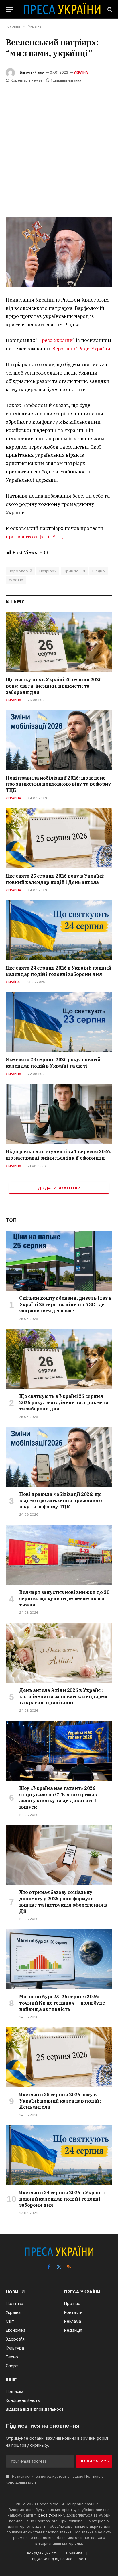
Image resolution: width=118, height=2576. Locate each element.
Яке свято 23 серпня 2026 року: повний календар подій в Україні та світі (53, 1063)
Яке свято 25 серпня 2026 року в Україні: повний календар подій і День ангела (55, 879)
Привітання (74, 571)
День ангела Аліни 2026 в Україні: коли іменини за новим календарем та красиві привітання (63, 1696)
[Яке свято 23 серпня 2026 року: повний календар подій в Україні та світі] (59, 1022)
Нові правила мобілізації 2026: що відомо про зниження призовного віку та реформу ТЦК (58, 784)
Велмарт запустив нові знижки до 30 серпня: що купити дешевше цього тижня (64, 1598)
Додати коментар (59, 1188)
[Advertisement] (59, 146)
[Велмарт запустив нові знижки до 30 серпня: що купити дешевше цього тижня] (59, 1555)
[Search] (109, 9)
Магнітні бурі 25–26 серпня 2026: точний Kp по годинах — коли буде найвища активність (62, 2003)
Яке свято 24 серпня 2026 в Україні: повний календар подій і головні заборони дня (58, 971)
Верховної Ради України (81, 349)
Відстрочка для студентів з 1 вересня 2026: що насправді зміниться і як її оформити (58, 1155)
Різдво (99, 571)
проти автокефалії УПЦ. (35, 537)
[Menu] (9, 9)
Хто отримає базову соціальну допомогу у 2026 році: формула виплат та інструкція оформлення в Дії (63, 1902)
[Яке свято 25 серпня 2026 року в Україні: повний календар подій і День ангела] (59, 838)
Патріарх (48, 571)
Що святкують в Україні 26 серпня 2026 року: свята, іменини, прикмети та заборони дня (54, 686)
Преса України (55, 340)
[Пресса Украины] (62, 9)
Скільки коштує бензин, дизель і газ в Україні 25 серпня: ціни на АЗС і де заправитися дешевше (65, 1304)
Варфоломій (20, 571)
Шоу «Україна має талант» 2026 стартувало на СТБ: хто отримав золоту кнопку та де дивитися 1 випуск (58, 1797)
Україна (81, 72)
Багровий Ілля (32, 72)
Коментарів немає (26, 80)
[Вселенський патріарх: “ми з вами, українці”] (59, 252)
